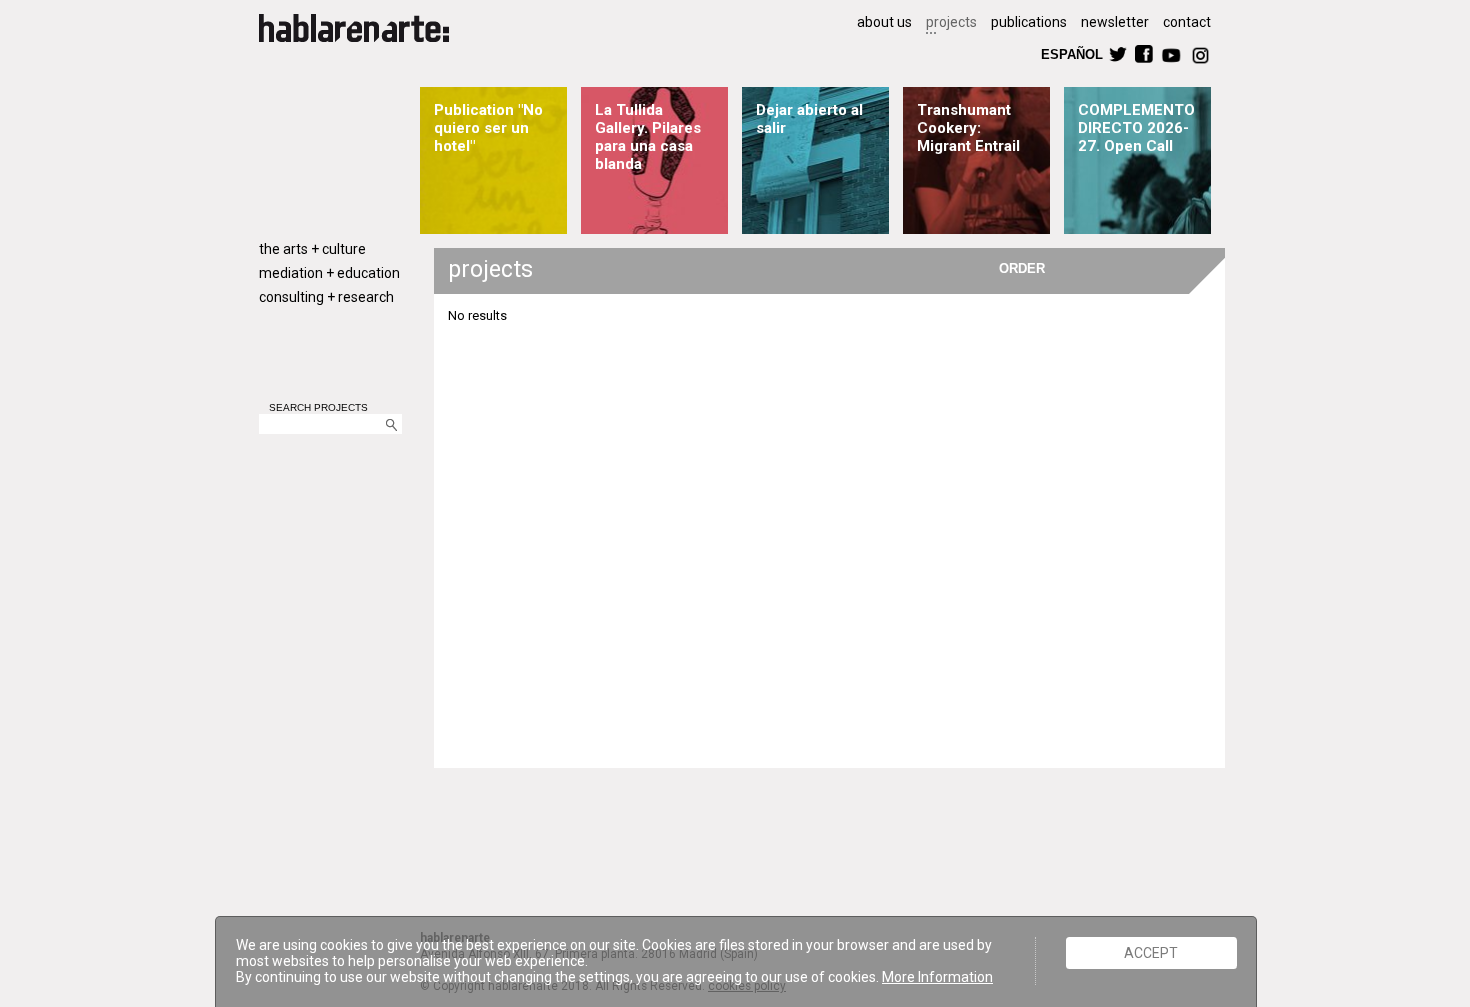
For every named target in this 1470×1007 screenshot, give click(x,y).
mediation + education (329, 273)
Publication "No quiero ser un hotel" (488, 128)
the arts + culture (312, 249)
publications (1029, 22)
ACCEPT (1151, 953)
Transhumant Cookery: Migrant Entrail (968, 128)
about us (884, 22)
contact (1187, 22)
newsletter (1115, 22)
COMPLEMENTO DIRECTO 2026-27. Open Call (1136, 128)
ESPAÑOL (1071, 53)
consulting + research (326, 297)
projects (951, 22)
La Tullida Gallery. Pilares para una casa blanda (648, 137)
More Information (937, 977)
